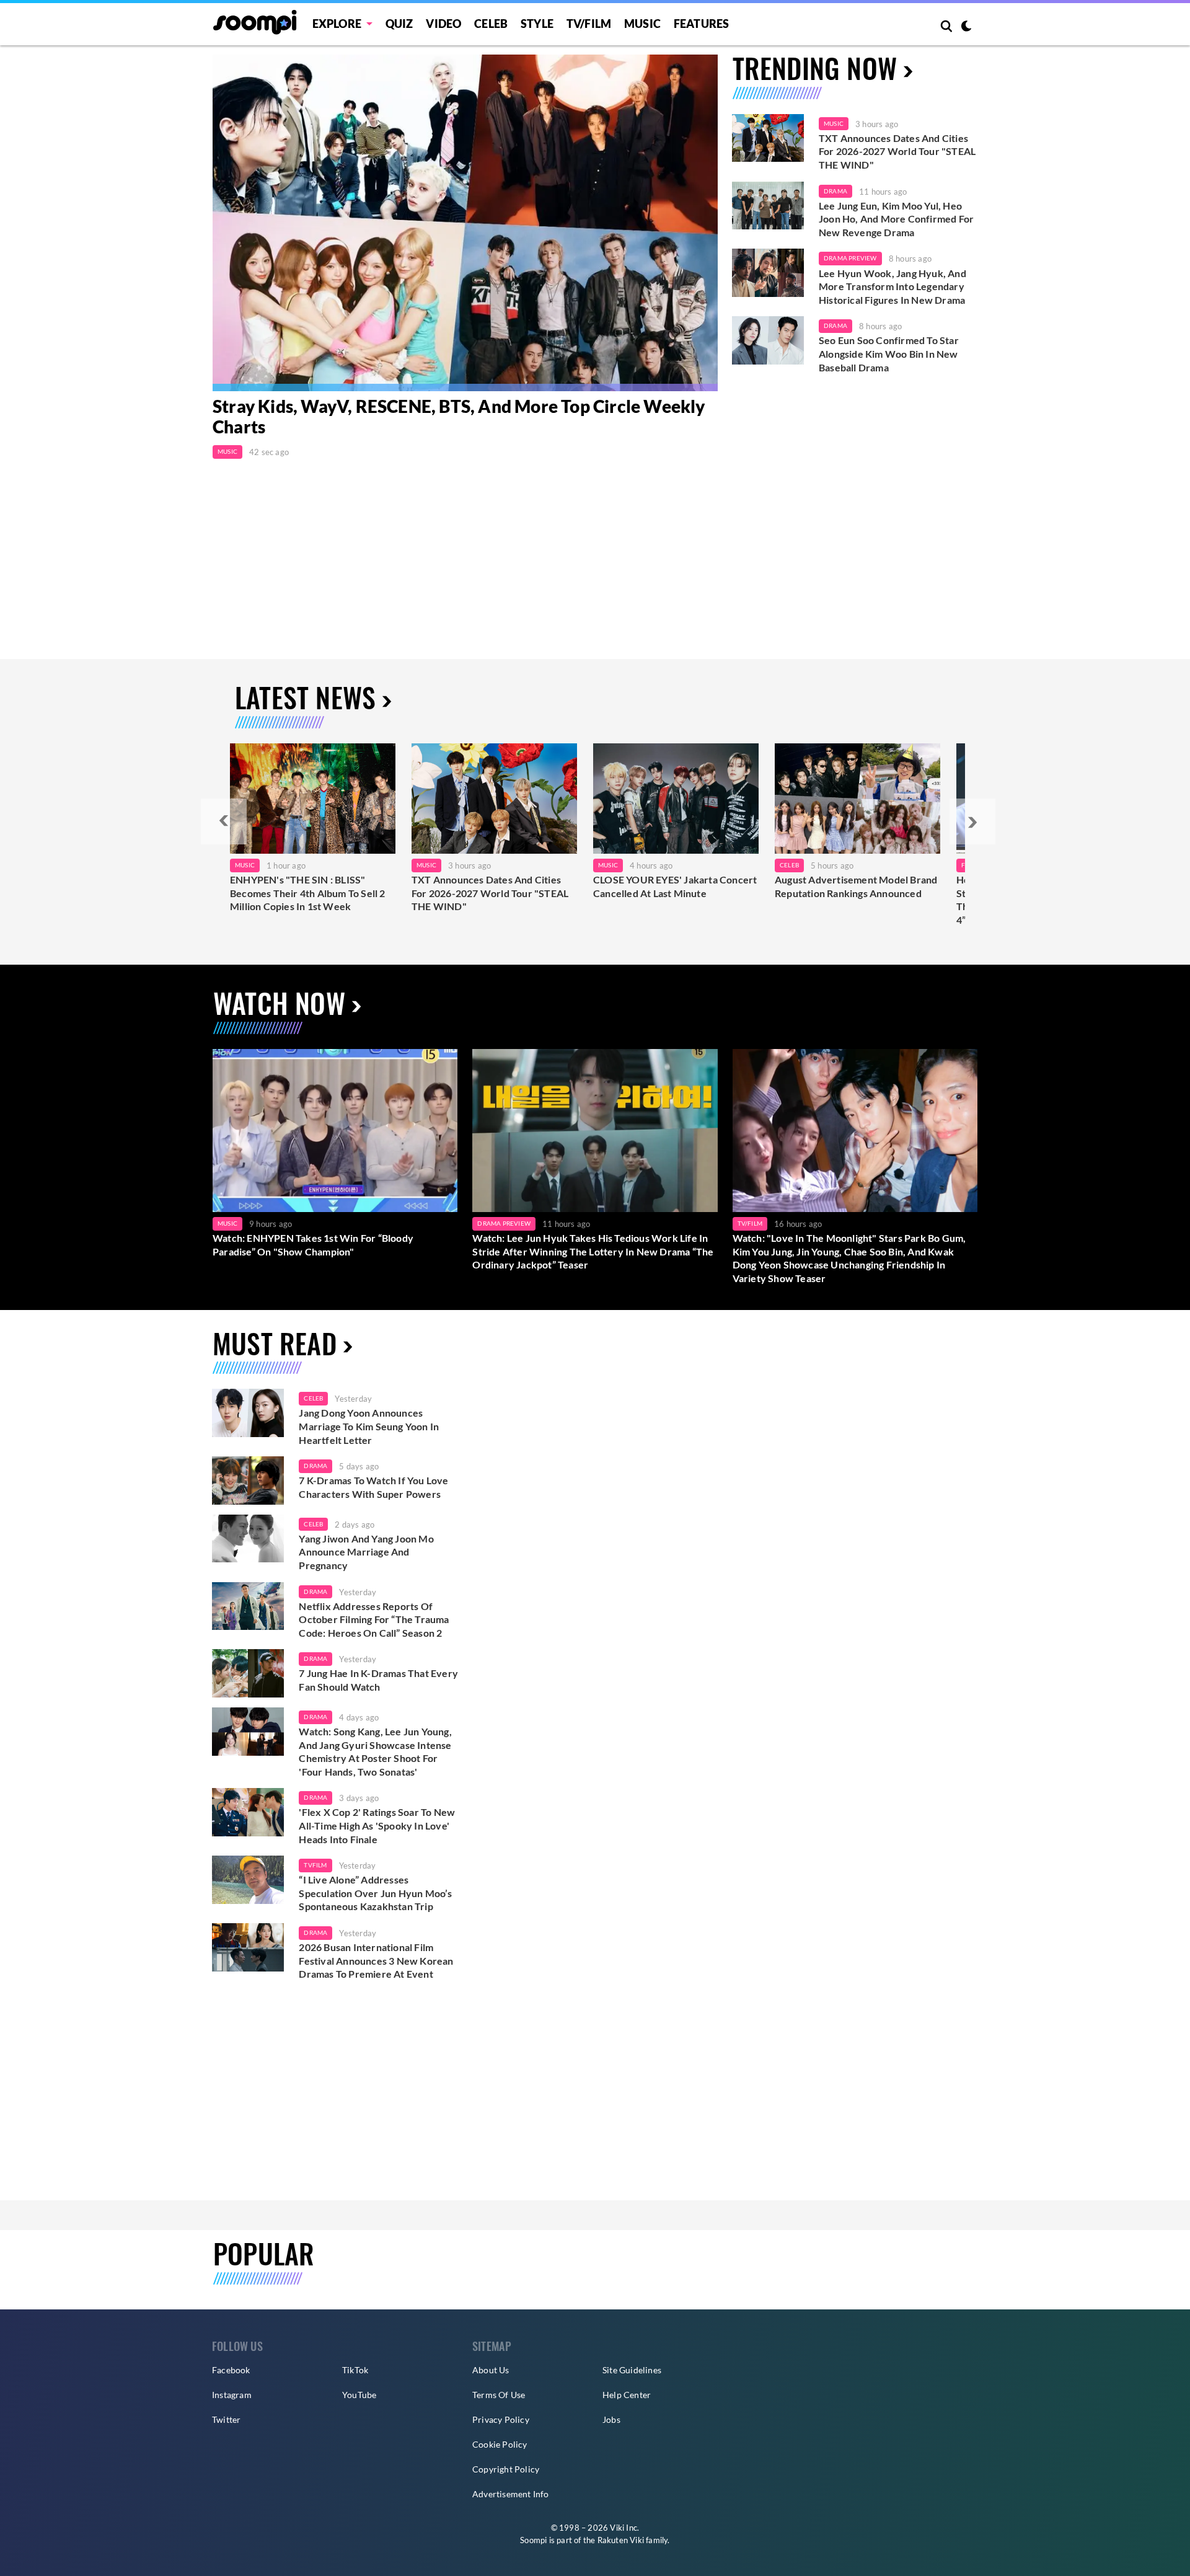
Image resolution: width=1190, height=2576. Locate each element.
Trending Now (815, 68)
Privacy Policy (501, 2419)
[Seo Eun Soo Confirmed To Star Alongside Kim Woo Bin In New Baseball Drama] (768, 340)
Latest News (305, 697)
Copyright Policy (506, 2469)
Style (537, 24)
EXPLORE (337, 24)
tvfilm (315, 1865)
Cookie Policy (500, 2444)
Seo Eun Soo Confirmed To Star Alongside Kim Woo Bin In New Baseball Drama (889, 353)
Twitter (226, 2419)
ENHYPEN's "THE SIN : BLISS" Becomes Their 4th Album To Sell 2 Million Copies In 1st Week (308, 893)
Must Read (275, 1343)
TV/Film (750, 1223)
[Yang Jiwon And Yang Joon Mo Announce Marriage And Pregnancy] (248, 1539)
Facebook (231, 2370)
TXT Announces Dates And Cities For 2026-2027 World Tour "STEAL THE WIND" (897, 151)
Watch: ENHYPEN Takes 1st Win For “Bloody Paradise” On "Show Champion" (313, 1245)
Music (642, 24)
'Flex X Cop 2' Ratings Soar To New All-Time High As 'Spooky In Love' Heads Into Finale (377, 1825)
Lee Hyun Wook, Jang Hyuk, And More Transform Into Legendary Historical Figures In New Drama (892, 286)
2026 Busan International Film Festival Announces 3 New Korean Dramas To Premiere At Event (376, 1960)
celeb (313, 1398)
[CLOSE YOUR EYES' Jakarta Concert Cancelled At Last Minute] (676, 799)
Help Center (627, 2395)
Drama (835, 191)
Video (443, 24)
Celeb (491, 24)
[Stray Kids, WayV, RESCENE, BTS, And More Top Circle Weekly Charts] (465, 223)
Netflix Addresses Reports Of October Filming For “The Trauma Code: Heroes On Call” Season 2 (374, 1619)
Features (702, 24)
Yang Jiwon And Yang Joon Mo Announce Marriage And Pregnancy (366, 1552)
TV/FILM (589, 24)
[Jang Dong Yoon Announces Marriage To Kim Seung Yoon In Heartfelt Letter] (248, 1413)
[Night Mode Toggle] (966, 27)
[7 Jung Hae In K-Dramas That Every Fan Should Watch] (248, 1673)
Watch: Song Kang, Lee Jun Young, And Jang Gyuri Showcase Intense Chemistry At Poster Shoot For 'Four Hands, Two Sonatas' (375, 1751)
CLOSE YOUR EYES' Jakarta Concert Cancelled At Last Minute (675, 886)
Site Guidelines (632, 2370)
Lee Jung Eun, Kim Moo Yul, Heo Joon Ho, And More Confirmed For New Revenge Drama (896, 219)
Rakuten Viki (621, 2540)
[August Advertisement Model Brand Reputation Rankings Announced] (857, 799)
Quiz (399, 24)
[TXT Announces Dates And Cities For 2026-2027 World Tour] (494, 799)
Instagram (232, 2395)
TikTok (355, 2370)
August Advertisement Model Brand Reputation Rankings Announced (856, 886)
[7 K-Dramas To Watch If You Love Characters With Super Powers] (248, 1481)
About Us (491, 2370)
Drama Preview (850, 258)
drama (315, 1466)
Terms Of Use (499, 2395)
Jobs (611, 2419)
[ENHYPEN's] (313, 799)
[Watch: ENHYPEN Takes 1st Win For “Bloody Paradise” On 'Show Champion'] (335, 1131)
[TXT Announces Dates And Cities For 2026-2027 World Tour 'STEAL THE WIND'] (768, 138)
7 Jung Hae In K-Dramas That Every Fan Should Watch (378, 1680)
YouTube (359, 2395)
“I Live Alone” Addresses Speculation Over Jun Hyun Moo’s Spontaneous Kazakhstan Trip (375, 1893)
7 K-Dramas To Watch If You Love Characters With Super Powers (373, 1487)
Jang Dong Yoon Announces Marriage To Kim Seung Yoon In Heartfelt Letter (369, 1426)
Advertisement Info (511, 2494)
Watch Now (279, 1003)
